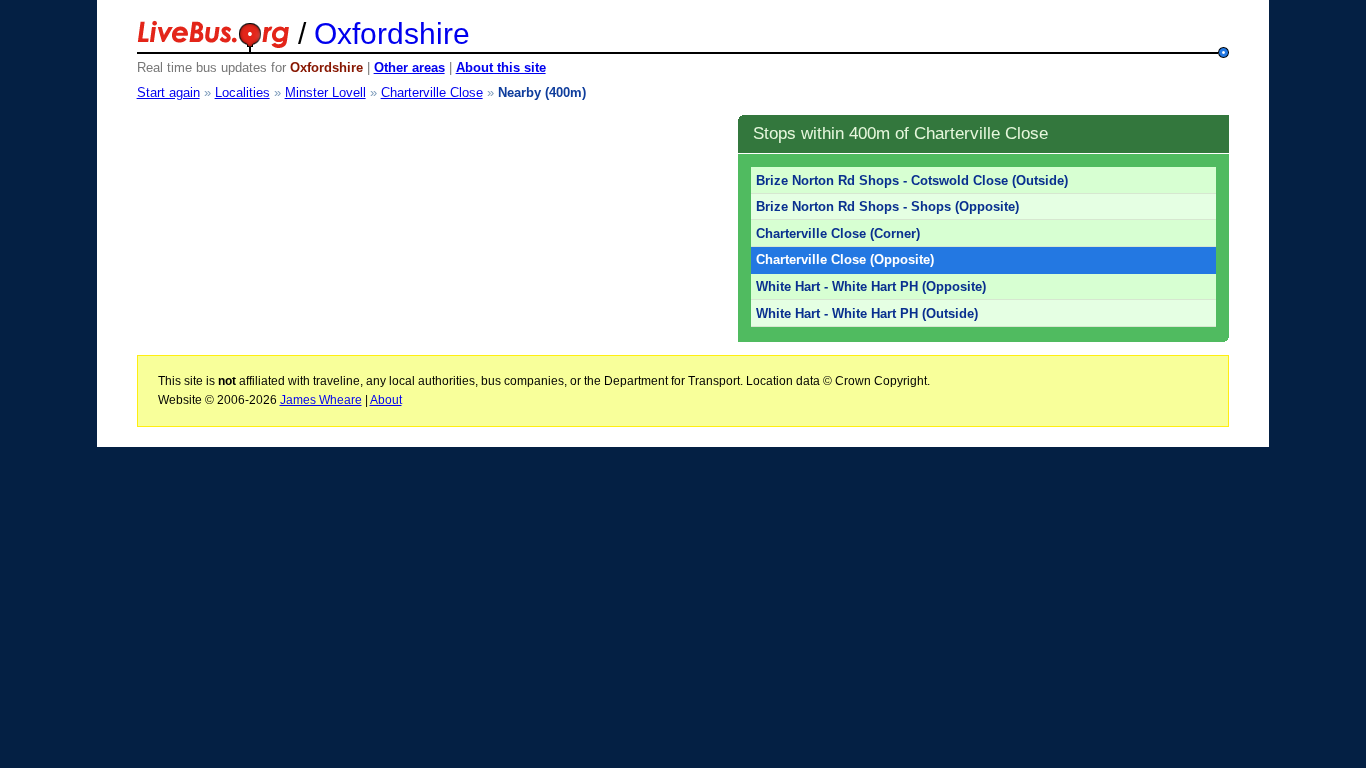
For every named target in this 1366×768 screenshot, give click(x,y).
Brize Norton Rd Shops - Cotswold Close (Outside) (912, 180)
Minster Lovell (325, 92)
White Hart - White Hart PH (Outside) (867, 313)
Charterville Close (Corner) (838, 233)
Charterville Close (432, 92)
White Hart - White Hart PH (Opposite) (871, 286)
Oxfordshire (392, 33)
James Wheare (321, 400)
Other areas (409, 67)
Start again (168, 92)
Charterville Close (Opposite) (845, 259)
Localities (242, 92)
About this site (501, 67)
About (386, 400)
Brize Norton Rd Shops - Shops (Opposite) (887, 206)
